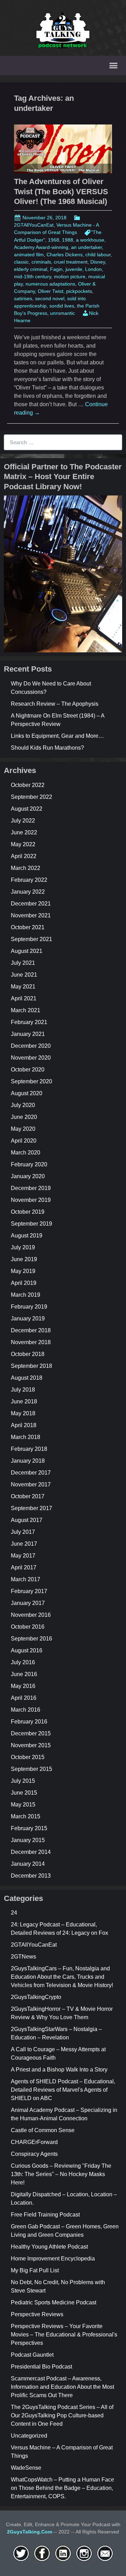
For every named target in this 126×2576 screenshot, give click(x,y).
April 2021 (24, 998)
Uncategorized (29, 2436)
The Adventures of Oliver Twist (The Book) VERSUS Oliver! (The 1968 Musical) (61, 191)
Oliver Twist (51, 291)
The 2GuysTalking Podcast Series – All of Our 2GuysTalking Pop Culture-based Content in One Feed (62, 2415)
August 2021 (27, 951)
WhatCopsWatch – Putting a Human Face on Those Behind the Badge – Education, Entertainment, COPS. (62, 2488)
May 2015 (23, 1805)
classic (21, 262)
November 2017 (31, 1484)
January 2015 (28, 1840)
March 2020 (26, 1153)
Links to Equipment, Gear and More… (57, 736)
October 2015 (28, 1757)
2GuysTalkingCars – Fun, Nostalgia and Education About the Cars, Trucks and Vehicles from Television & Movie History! (62, 1977)
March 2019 (26, 1295)
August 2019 (27, 1236)
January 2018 (28, 1461)
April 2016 (24, 1698)
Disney (98, 262)
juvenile (74, 269)
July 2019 (23, 1247)
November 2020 (31, 1058)
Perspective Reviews (37, 2314)
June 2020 (24, 1117)
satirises (23, 298)
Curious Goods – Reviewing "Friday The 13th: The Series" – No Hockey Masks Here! (61, 2174)
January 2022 (28, 892)
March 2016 (26, 1710)
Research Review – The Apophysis (55, 704)
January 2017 (28, 1603)
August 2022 (27, 809)
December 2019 (31, 1188)
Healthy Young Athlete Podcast (49, 2247)
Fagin (56, 269)
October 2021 (28, 927)
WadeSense (26, 2468)
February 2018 (29, 1449)
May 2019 (23, 1271)
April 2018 (24, 1425)
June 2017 (24, 1544)
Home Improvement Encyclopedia (53, 2259)
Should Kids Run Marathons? (47, 748)
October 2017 (28, 1496)
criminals (41, 262)
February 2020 (29, 1164)
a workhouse (90, 240)
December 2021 (31, 904)
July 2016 (23, 1662)
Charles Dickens (65, 255)
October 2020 (28, 1070)
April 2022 (24, 856)
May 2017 (23, 1556)
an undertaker (86, 247)
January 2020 (28, 1176)
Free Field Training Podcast (45, 2215)
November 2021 (31, 915)
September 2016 (31, 1639)
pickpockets (79, 291)
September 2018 (31, 1366)
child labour (98, 255)
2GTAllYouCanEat (34, 1945)
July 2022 (23, 821)
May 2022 (23, 844)
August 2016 (27, 1650)
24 (14, 1913)
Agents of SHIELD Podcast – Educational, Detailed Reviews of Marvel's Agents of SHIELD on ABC (63, 2090)
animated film (29, 255)
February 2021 (29, 1022)
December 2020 (31, 1046)
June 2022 (24, 832)
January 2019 (28, 1319)
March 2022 (26, 868)
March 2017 (26, 1579)
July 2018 (23, 1390)
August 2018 (27, 1378)
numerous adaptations (50, 284)
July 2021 (23, 963)
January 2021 (28, 1034)
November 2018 (31, 1342)
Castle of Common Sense (43, 2130)
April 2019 (24, 1283)
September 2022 (31, 797)
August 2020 (27, 1093)
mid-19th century (33, 276)
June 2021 (24, 975)
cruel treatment (71, 262)
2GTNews (23, 1957)
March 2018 (26, 1437)
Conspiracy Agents (34, 2154)
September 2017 (31, 1508)
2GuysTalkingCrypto (36, 1997)
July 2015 (23, 1781)
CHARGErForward (34, 2142)
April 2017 (24, 1567)
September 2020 (31, 1081)
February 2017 (29, 1591)
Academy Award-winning (41, 247)
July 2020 (23, 1105)
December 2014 (31, 1852)
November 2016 (31, 1615)
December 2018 (31, 1330)
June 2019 (24, 1259)
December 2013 (31, 1876)
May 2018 (23, 1413)
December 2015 (31, 1733)
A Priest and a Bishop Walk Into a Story (59, 2070)
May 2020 (23, 1129)
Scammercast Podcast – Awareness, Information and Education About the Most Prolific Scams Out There (62, 2387)
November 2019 (31, 1200)
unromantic (62, 313)
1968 (54, 240)
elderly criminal (31, 269)
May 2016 (23, 1686)
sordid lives (62, 306)
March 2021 (26, 1010)
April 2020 (24, 1141)
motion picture (70, 276)
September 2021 (31, 939)
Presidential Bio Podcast (41, 2367)
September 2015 (31, 1769)
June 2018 (24, 1401)
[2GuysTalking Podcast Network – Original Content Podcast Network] (63, 29)
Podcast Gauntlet (32, 2355)
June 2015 (24, 1793)
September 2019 (31, 1224)
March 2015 (26, 1816)
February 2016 (29, 1722)
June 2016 (24, 1674)
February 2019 (29, 1307)
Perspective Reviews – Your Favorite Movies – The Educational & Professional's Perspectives (64, 2335)
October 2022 (28, 785)
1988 (68, 240)
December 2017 (31, 1473)
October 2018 (28, 1354)
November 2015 (31, 1745)
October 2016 (28, 1627)
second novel (50, 298)
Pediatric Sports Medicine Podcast (54, 2302)
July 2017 (23, 1532)
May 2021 (23, 987)
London (93, 269)
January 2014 (28, 1864)
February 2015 (29, 1828)
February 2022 (29, 880)
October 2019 (28, 1212)
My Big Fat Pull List (35, 2270)
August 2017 (27, 1520)
